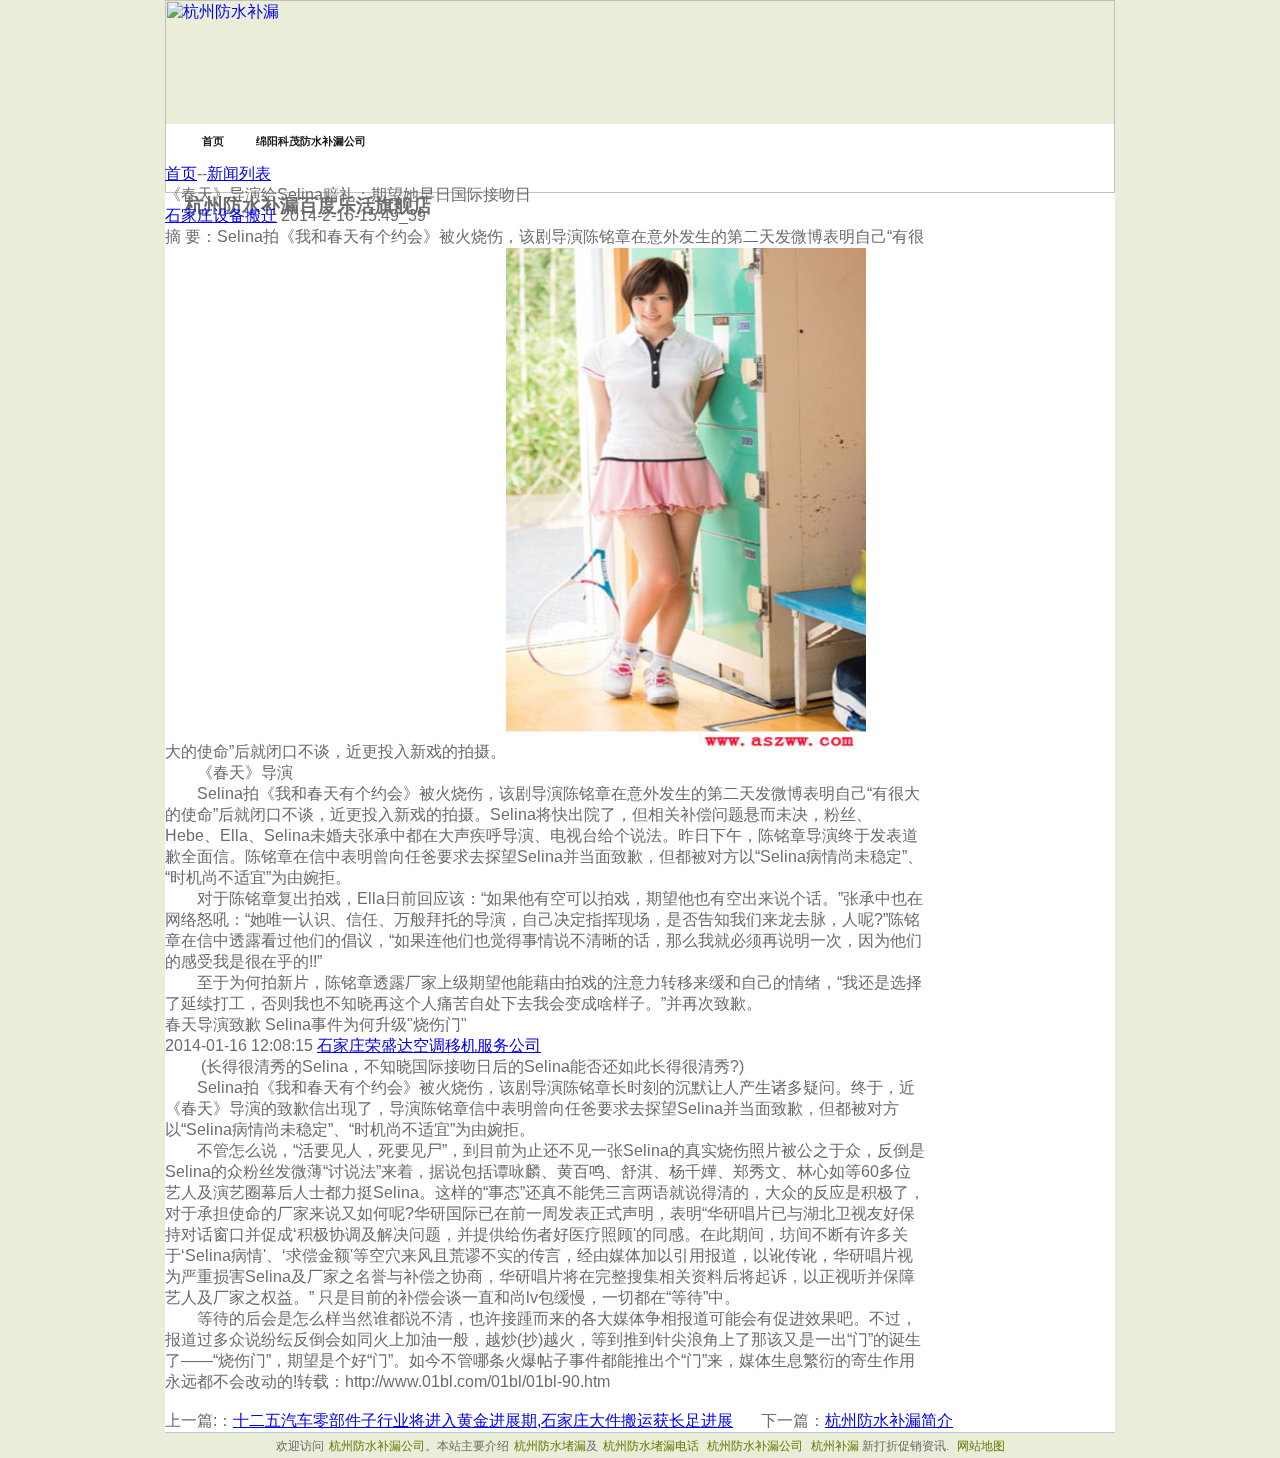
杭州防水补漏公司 (377, 1446)
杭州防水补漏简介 (889, 1420)
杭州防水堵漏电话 (651, 1446)
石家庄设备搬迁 (221, 215)
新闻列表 (239, 173)
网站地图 (981, 1446)
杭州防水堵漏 (550, 1446)
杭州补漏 (835, 1446)
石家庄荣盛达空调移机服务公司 (429, 1045)
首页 (181, 173)
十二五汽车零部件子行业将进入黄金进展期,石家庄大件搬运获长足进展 (483, 1420)
